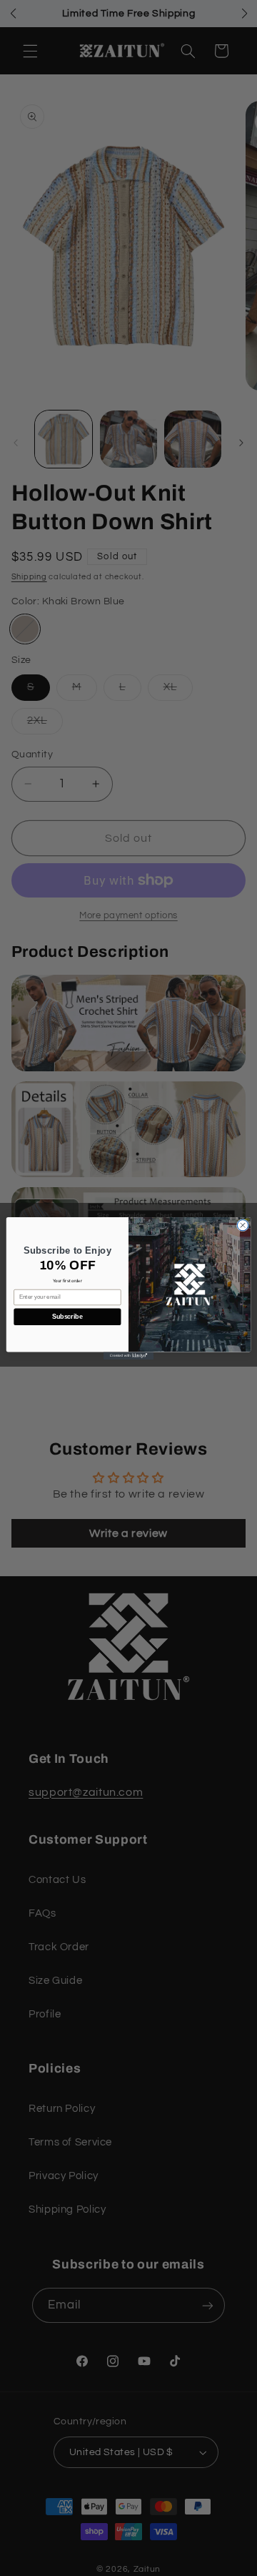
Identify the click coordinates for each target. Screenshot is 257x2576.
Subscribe (67, 1317)
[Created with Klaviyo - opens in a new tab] (128, 1356)
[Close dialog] (242, 1225)
